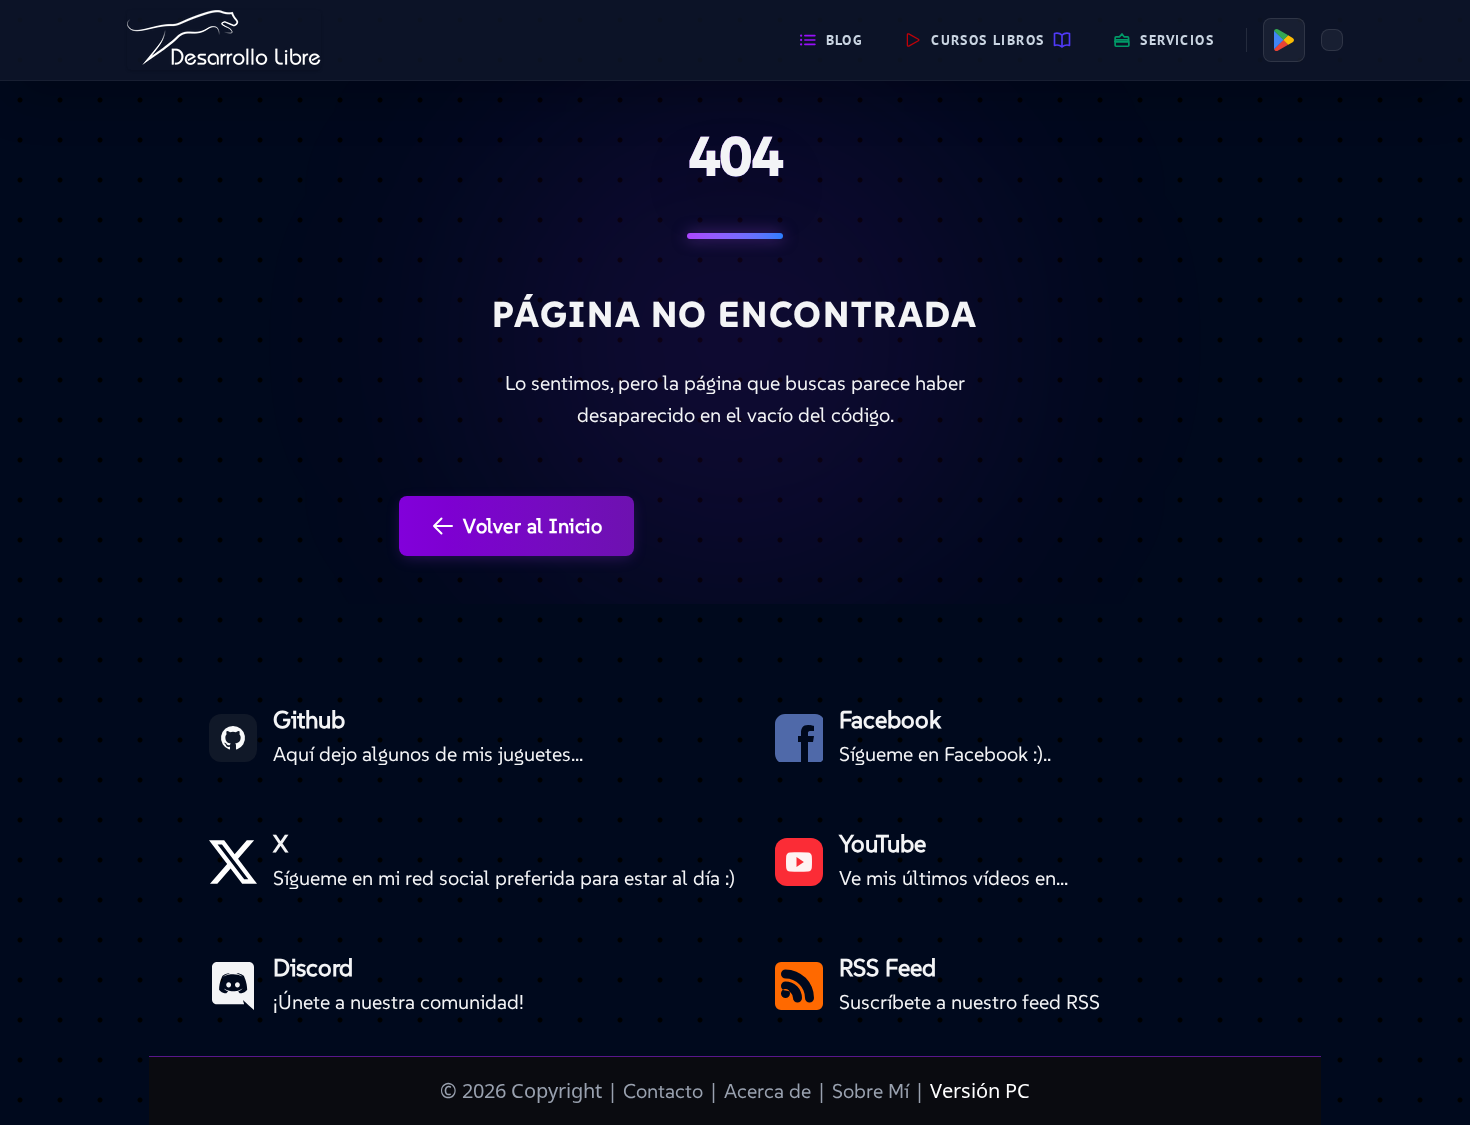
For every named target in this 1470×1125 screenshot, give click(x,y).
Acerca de (767, 1091)
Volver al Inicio (532, 526)
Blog (845, 40)
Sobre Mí (870, 1091)
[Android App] (1284, 40)
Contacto (663, 1091)
